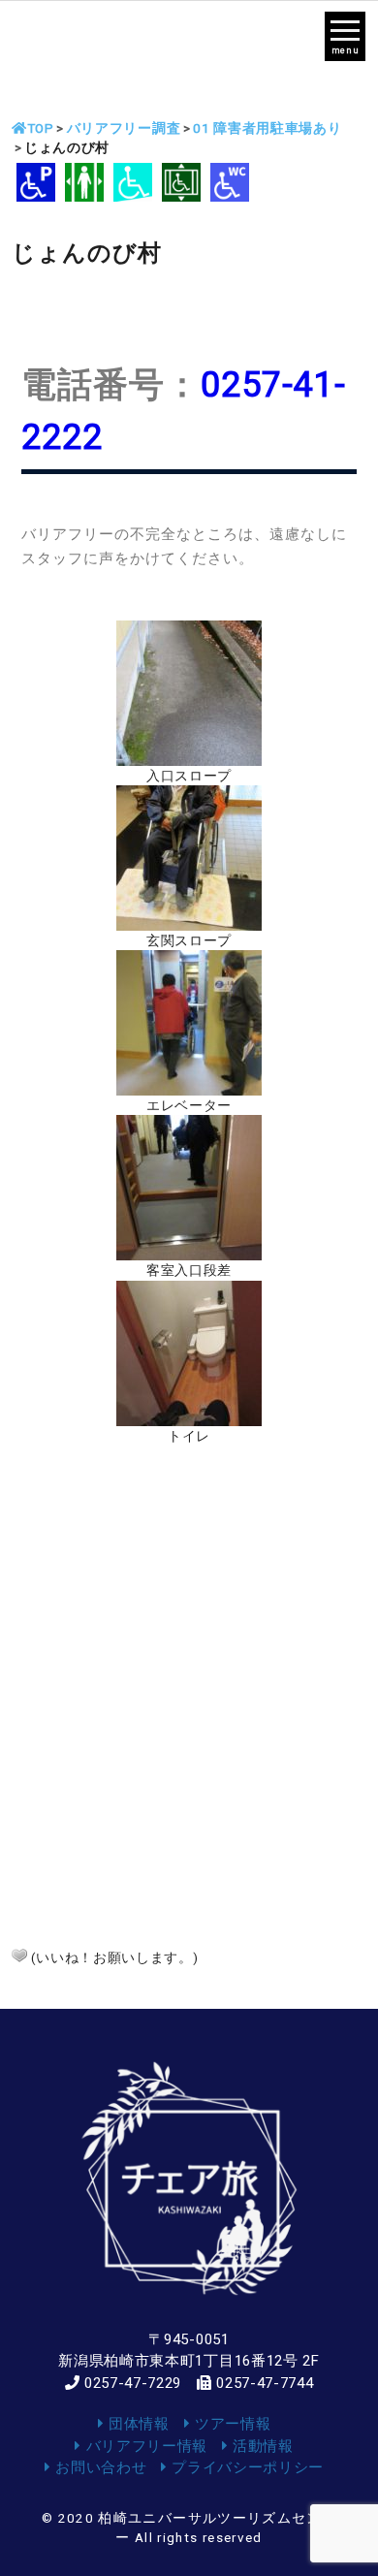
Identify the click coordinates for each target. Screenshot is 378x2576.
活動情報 (260, 2446)
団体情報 (136, 2424)
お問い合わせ (99, 2467)
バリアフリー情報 (144, 2446)
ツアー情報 (230, 2424)
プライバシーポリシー (246, 2467)
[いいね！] (19, 1956)
